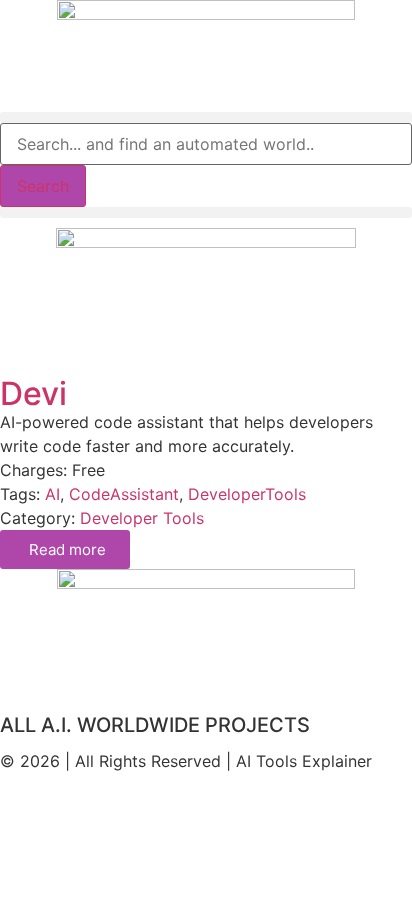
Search (43, 186)
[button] (206, 117)
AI (52, 494)
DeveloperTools (247, 494)
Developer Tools (142, 518)
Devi (33, 393)
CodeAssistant (124, 494)
